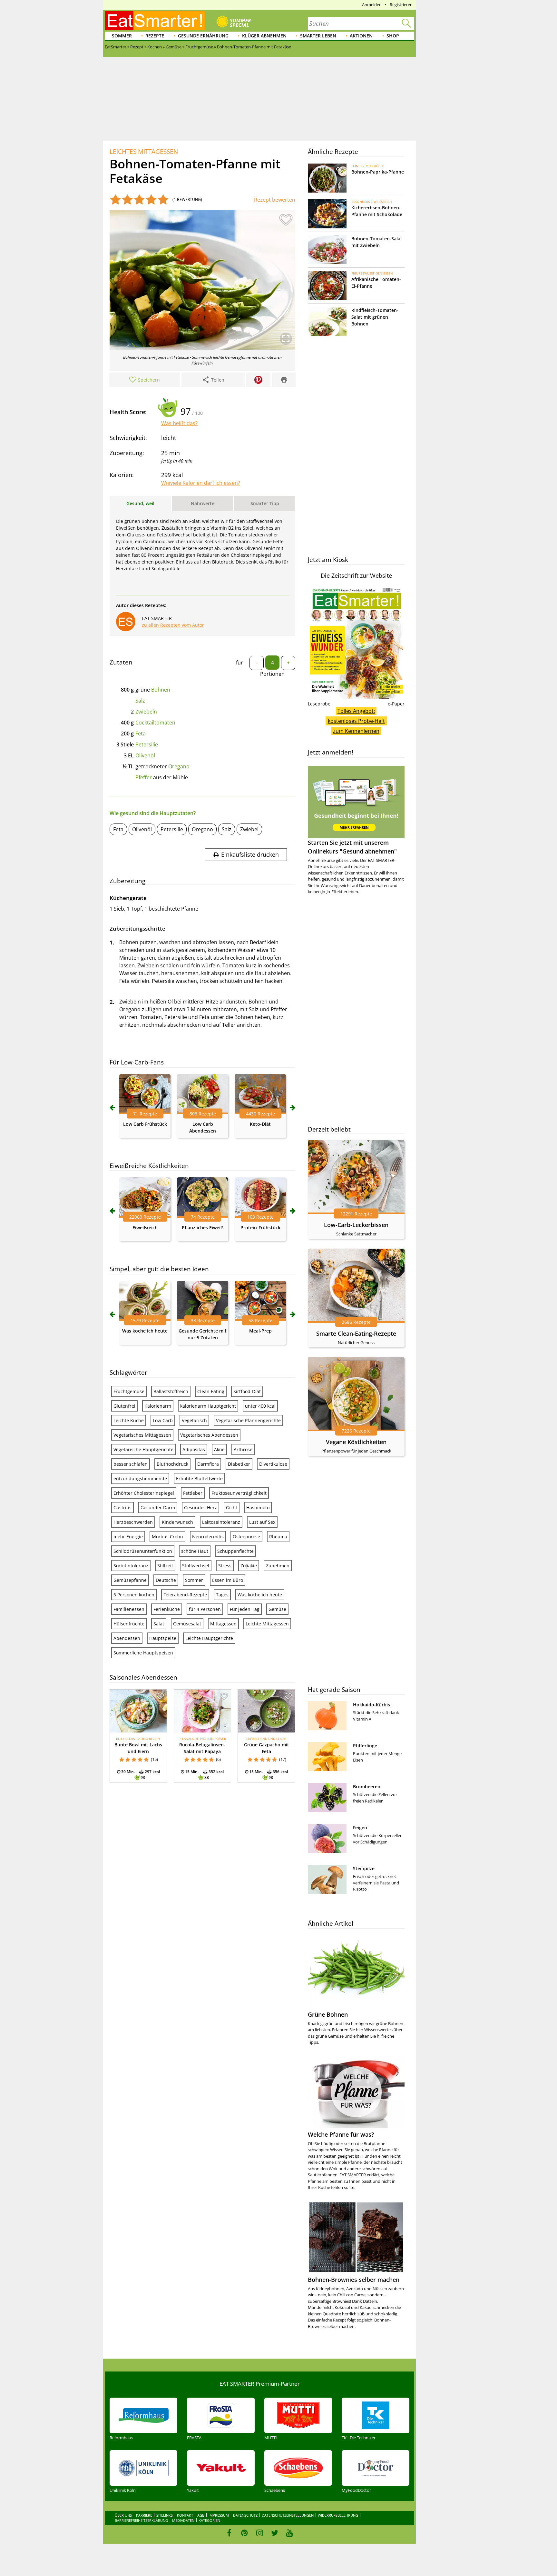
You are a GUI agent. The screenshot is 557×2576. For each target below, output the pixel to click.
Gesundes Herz (200, 1508)
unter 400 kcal (260, 1406)
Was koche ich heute (145, 1331)
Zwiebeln (146, 712)
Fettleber (193, 1493)
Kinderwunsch (177, 1522)
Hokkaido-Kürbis (371, 1705)
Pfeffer (144, 777)
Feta (141, 734)
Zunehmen (278, 1566)
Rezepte (155, 36)
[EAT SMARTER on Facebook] (229, 2533)
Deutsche (166, 1580)
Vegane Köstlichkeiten (356, 1442)
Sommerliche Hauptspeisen (143, 1653)
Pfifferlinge (365, 1746)
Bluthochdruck (172, 1464)
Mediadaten (183, 2520)
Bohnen (161, 690)
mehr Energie (128, 1537)
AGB (201, 2515)
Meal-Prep (260, 1331)
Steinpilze (364, 1868)
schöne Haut (195, 1551)
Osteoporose (246, 1537)
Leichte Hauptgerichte (209, 1638)
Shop (393, 36)
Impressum (219, 2515)
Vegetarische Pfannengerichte (248, 1420)
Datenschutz (245, 2515)
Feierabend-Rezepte (185, 1595)
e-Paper (396, 704)
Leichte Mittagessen (267, 1624)
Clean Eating (211, 1391)
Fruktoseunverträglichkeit (239, 1493)
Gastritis (122, 1508)
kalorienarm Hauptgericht (208, 1406)
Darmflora (208, 1464)
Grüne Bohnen (328, 2014)
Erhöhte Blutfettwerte (199, 1478)
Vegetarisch (194, 1420)
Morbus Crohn (167, 1537)
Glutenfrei (124, 1406)
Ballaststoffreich (171, 1391)
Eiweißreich (145, 1228)
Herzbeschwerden (133, 1522)
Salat (159, 1624)
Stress (225, 1566)
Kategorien (209, 2520)
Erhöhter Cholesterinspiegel (144, 1493)
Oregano (179, 766)
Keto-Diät (260, 1124)
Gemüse (277, 1609)
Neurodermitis (208, 1537)
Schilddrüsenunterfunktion (143, 1551)
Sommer (122, 36)
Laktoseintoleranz (221, 1522)
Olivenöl (145, 755)
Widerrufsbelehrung (338, 2515)
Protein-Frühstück (260, 1228)
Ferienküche (167, 1609)
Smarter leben (318, 36)
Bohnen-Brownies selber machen (354, 2280)
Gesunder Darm (158, 1508)
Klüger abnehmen (264, 36)
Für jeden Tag (245, 1609)
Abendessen (127, 1638)
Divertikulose (273, 1464)
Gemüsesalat (187, 1624)
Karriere (144, 2515)
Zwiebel (249, 829)
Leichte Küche (129, 1420)
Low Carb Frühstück (145, 1124)
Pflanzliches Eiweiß (203, 1228)
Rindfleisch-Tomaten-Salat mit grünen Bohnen (375, 317)
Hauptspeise (163, 1638)
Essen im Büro (228, 1580)
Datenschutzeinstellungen (288, 2515)
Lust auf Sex (262, 1522)
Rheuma (278, 1537)
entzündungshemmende (140, 1478)
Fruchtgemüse (129, 1391)
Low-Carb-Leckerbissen (356, 1225)
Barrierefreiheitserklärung (141, 2520)
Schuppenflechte (235, 1551)
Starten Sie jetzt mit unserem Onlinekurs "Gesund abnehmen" (352, 847)
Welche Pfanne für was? (341, 2134)
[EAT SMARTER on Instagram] (260, 2533)
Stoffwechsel (196, 1566)
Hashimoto (258, 1508)
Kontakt (185, 2515)
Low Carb (163, 1420)
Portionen (272, 674)
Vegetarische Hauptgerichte (143, 1449)
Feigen (360, 1827)
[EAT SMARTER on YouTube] (290, 2533)
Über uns (123, 2515)
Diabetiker (239, 1464)
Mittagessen (223, 1624)
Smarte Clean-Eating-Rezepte (356, 1333)
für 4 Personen (205, 1609)
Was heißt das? (179, 423)
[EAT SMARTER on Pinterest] (244, 2533)
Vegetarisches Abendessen (209, 1435)
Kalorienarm (158, 1406)
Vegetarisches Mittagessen (142, 1435)
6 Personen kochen (134, 1595)
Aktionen (361, 36)
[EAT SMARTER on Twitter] (274, 2533)
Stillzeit (165, 1566)
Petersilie (147, 744)
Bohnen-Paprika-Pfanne (378, 172)
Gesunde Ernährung (203, 36)
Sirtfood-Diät (247, 1391)
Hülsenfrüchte (129, 1624)
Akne (219, 1449)
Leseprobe (319, 704)
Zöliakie (249, 1566)
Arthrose (243, 1449)
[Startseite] (155, 21)
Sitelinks (165, 2515)
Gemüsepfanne (130, 1580)
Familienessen (129, 1609)
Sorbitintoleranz (131, 1566)
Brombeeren (367, 1787)
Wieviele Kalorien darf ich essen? (201, 483)
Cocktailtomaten (155, 723)
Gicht (232, 1508)
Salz (140, 701)
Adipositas (194, 1449)
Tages (222, 1595)
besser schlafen (131, 1464)
